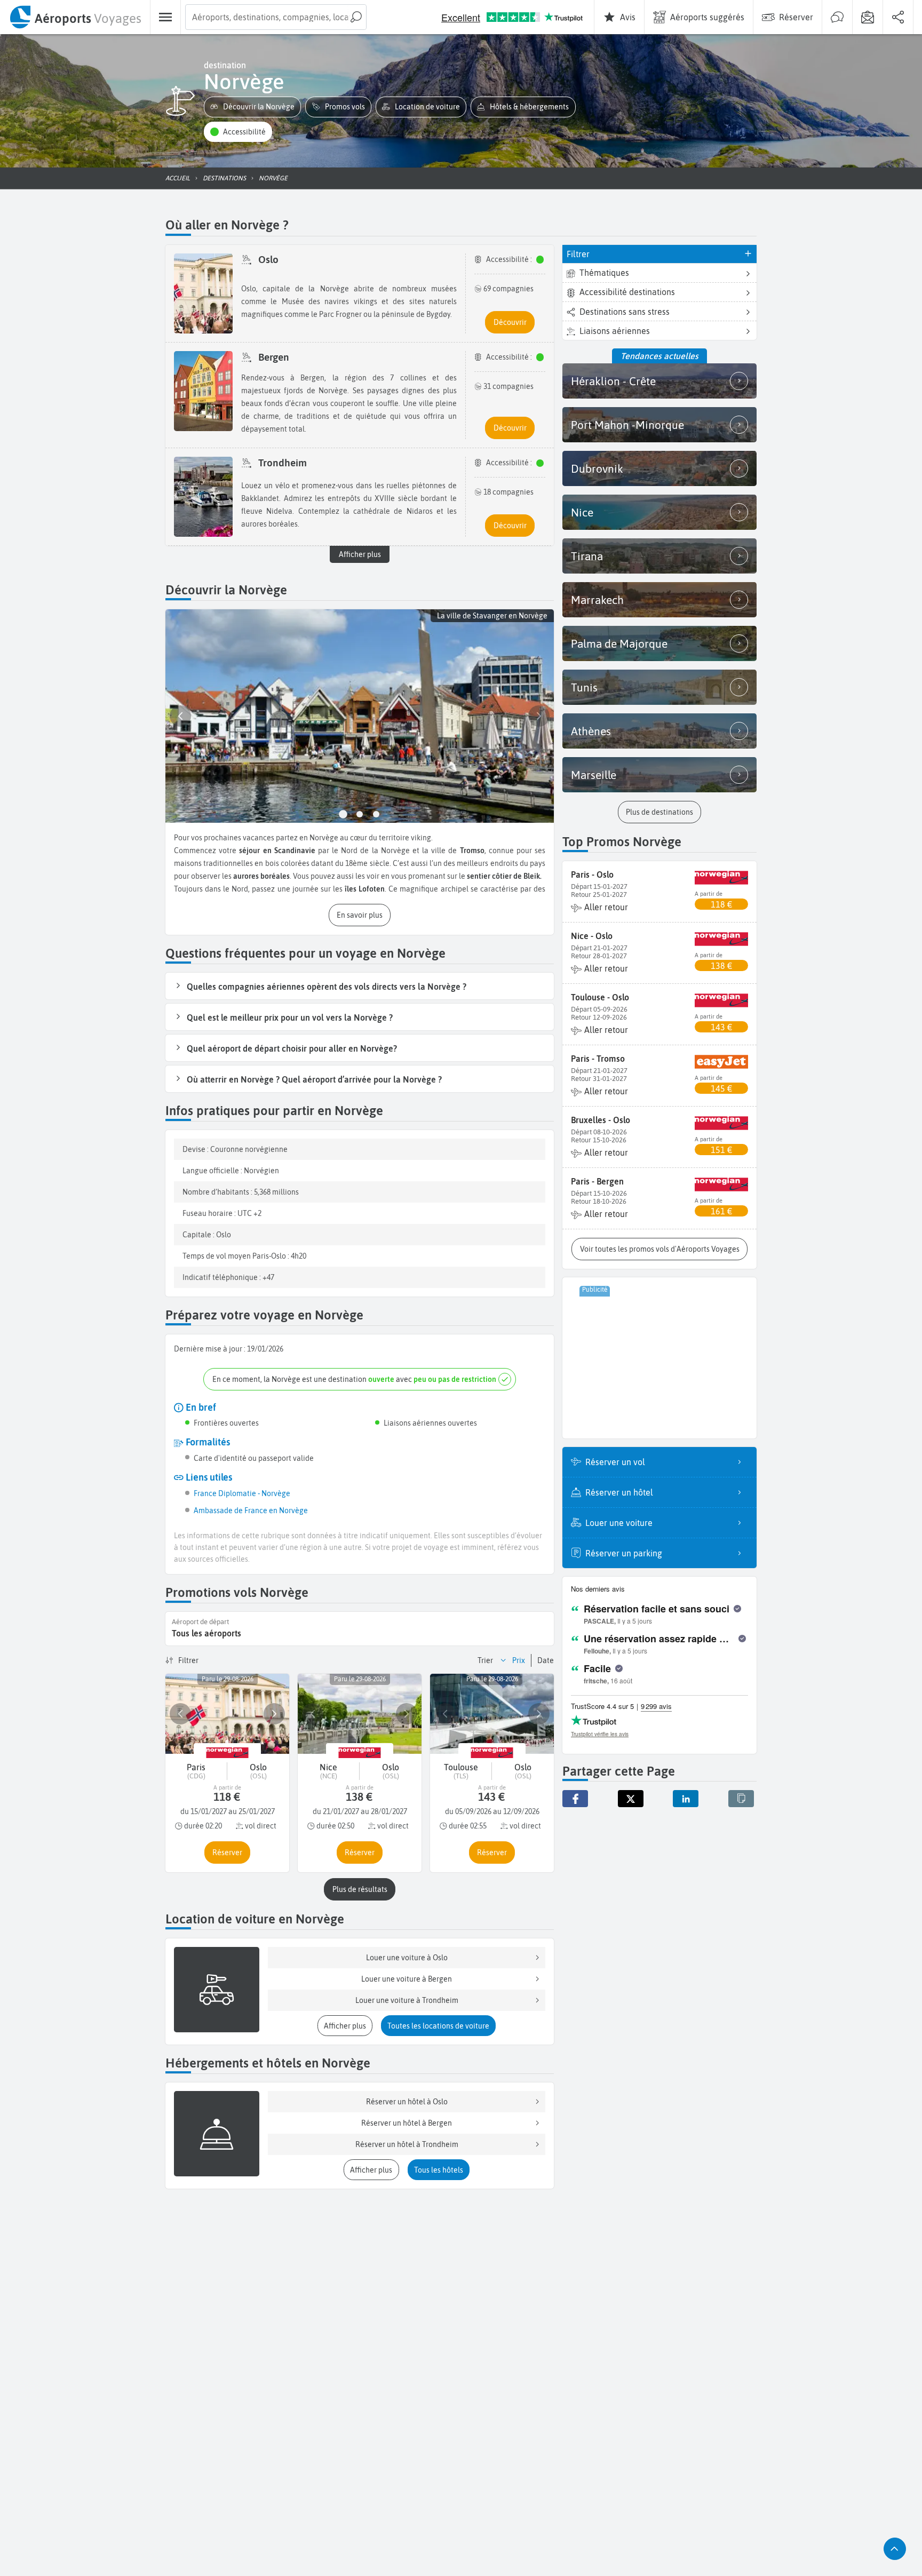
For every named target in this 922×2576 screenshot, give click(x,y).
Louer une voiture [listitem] (619, 1523)
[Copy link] (741, 1799)
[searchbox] (276, 17)
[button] (252, 107)
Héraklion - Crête (613, 381)
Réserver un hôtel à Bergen (407, 2123)
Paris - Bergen (597, 1181)
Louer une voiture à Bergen (407, 1979)
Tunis (584, 687)
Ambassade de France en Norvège (251, 1510)
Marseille (594, 775)
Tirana (587, 556)
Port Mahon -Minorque (627, 425)
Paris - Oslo (592, 874)
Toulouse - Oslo (600, 997)
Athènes (591, 731)
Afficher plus (360, 554)
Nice (582, 512)
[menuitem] (75, 17)
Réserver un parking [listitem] (624, 1553)
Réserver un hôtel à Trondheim (407, 2144)
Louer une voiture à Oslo (407, 1958)
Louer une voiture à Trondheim (407, 2000)
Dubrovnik (597, 468)
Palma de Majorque (619, 643)
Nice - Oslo (592, 936)
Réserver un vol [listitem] (615, 1462)
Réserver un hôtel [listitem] (619, 1492)
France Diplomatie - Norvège (242, 1493)
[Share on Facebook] (575, 1799)
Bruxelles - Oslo (601, 1120)
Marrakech (597, 600)
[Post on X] (631, 1799)
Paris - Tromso (598, 1059)
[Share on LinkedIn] (686, 1799)
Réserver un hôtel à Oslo (407, 2102)
